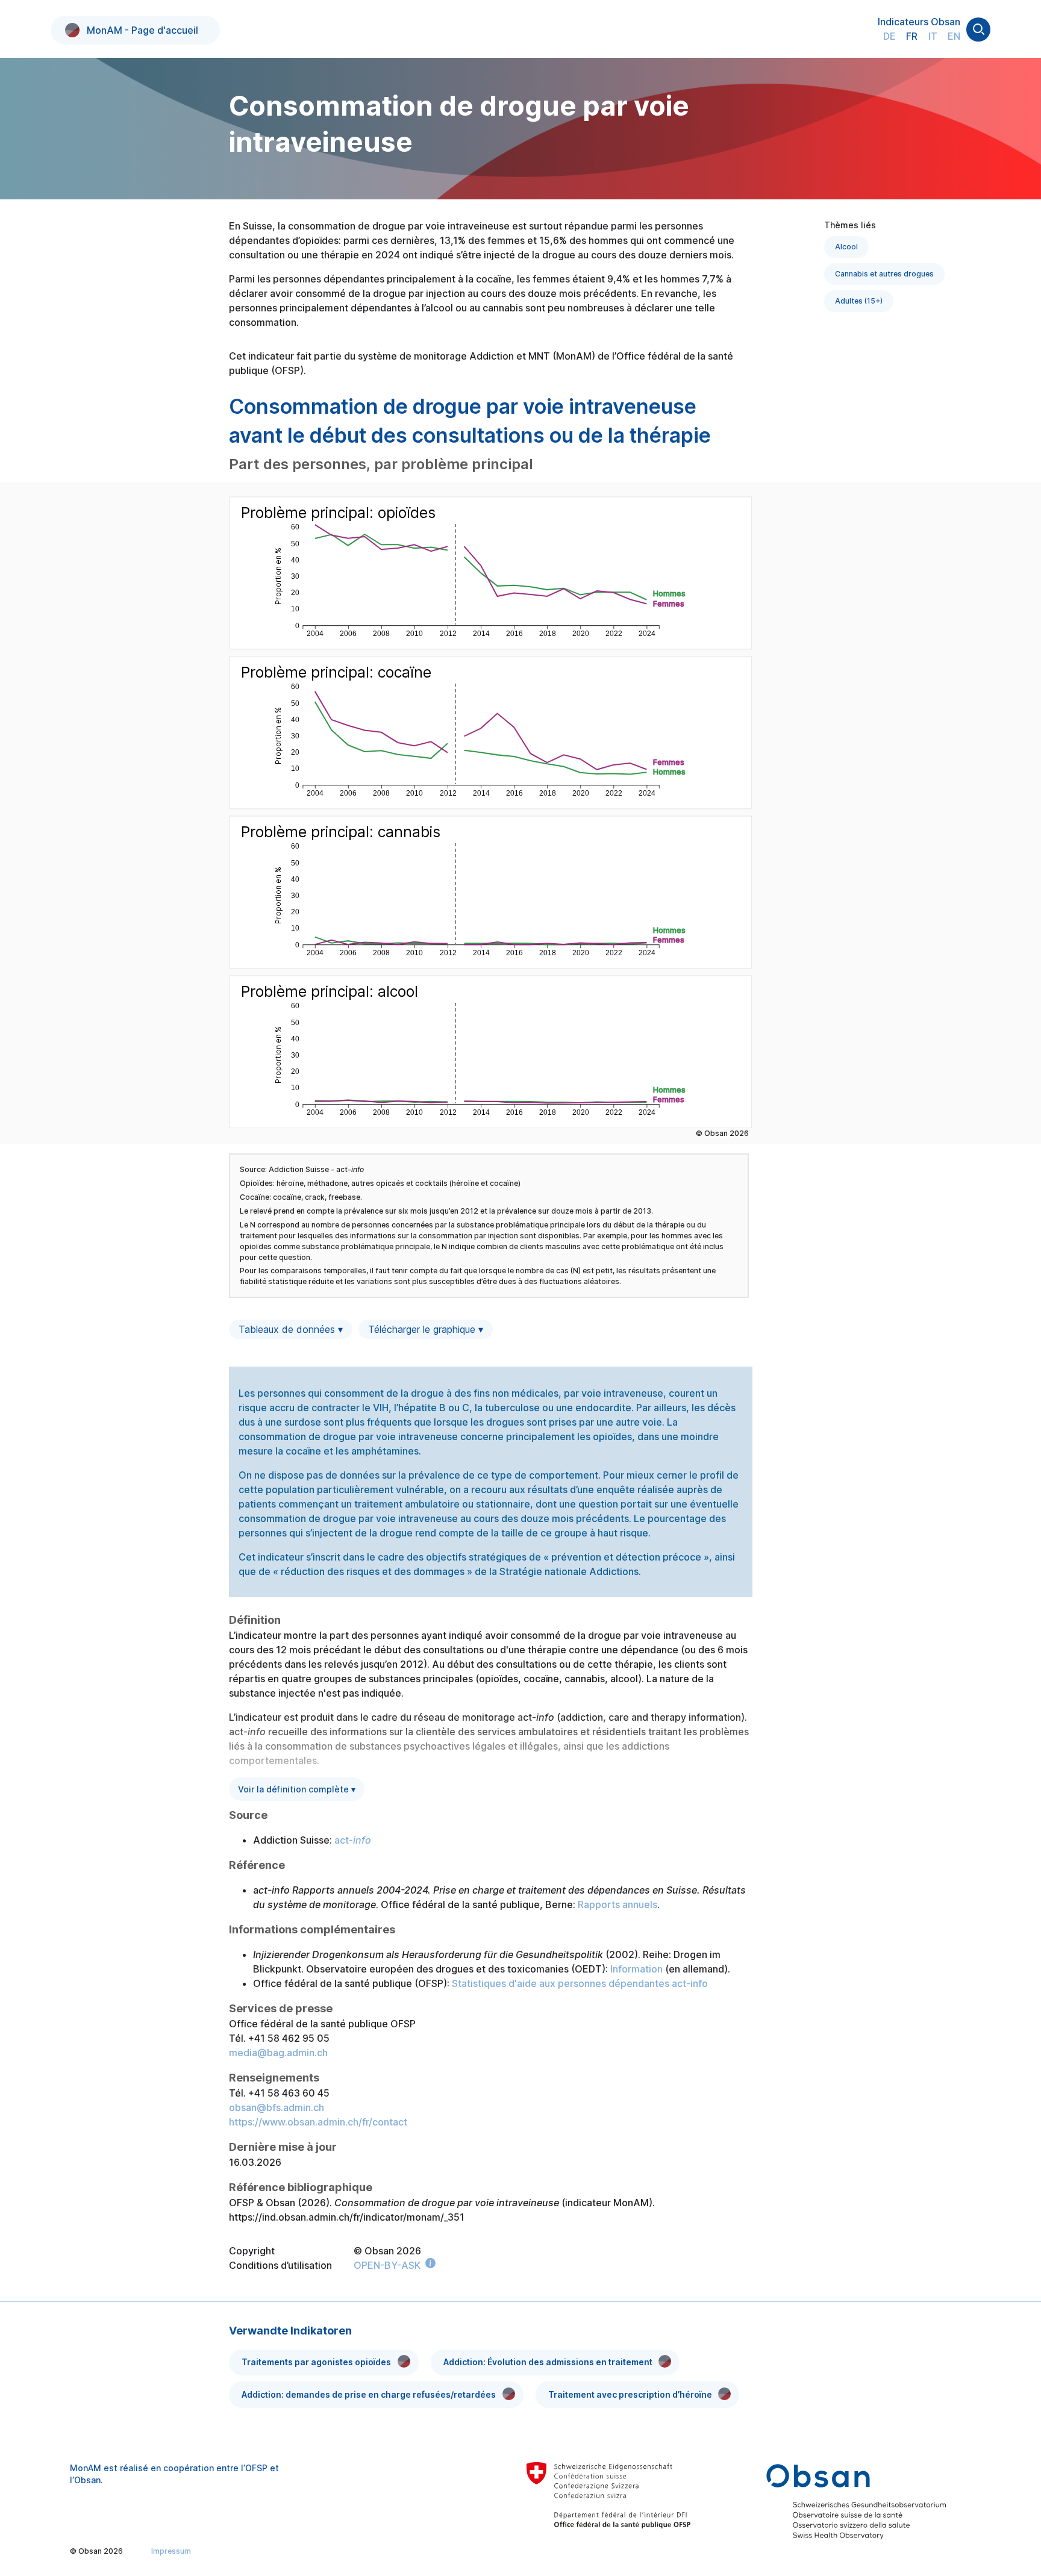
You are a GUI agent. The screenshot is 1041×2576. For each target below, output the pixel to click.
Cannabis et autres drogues (884, 274)
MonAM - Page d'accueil (142, 30)
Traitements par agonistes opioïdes (316, 2362)
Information (636, 1969)
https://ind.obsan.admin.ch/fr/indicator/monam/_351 (347, 2217)
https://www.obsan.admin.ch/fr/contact (318, 2122)
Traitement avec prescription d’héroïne (630, 2394)
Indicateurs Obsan (919, 22)
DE (889, 36)
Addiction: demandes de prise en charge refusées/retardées (369, 2394)
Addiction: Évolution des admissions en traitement (548, 2362)
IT (933, 36)
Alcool (846, 247)
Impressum (171, 2551)
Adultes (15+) (859, 301)
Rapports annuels (617, 1904)
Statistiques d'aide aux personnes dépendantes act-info (580, 1983)
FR (912, 36)
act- (353, 1840)
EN (954, 36)
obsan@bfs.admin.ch (277, 2107)
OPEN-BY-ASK (387, 2265)
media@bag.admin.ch (278, 2053)
